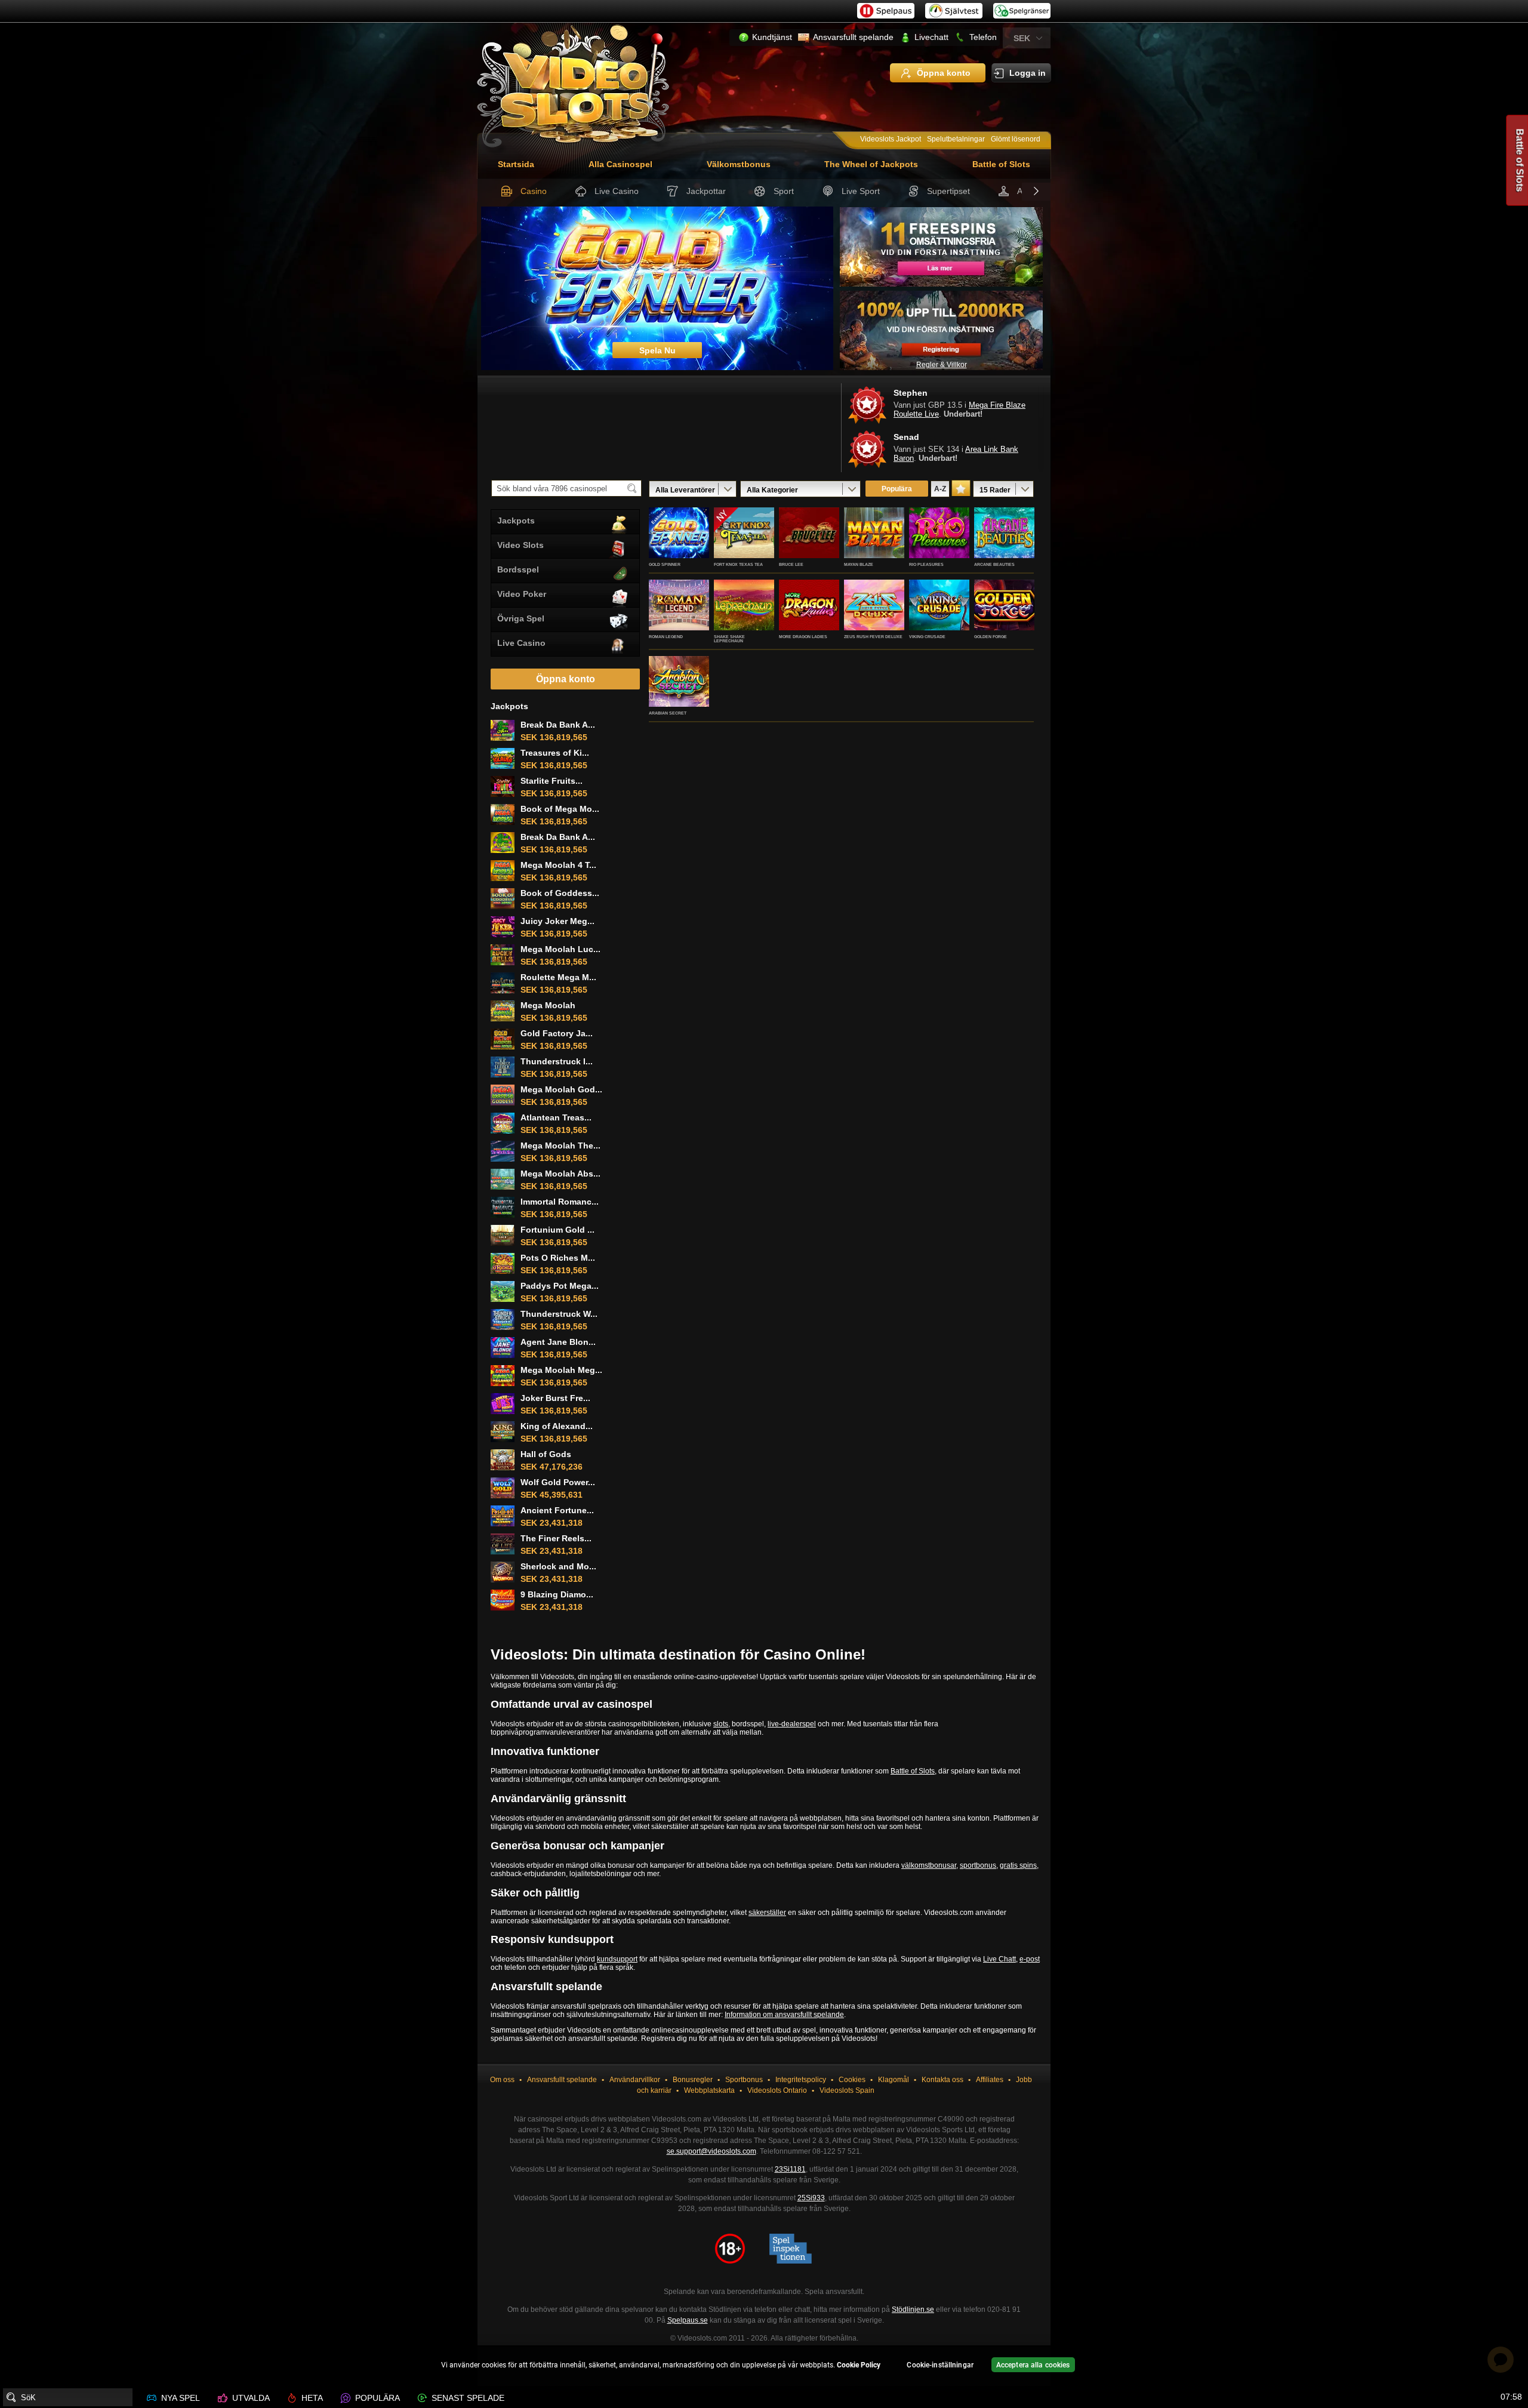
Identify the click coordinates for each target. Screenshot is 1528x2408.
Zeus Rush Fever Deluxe (873, 637)
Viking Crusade (927, 637)
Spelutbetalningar (956, 139)
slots (721, 1724)
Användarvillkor (635, 2080)
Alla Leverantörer (685, 490)
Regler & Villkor (942, 365)
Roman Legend (666, 637)
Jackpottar (706, 191)
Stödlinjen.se (913, 2310)
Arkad (1028, 191)
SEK (1022, 38)
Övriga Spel (521, 618)
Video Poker (522, 594)
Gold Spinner (665, 564)
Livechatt (931, 37)
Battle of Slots (1001, 164)
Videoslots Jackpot (891, 139)
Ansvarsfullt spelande (853, 37)
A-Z (940, 489)
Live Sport (861, 191)
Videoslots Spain (847, 2090)
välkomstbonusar (929, 1865)
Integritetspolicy (801, 2080)
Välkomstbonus (739, 164)
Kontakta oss (942, 2080)
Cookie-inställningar (940, 2365)
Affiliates (990, 2080)
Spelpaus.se (688, 2320)
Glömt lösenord (1016, 139)
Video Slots (520, 545)
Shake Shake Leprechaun (729, 639)
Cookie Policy (859, 2365)
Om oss (502, 2080)
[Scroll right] (1036, 192)
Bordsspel (518, 569)
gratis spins (1018, 1865)
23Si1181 (790, 2169)
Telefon (983, 37)
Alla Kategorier (772, 490)
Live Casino (617, 191)
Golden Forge (991, 637)
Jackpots (516, 521)
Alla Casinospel (620, 164)
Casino (534, 191)
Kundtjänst (772, 37)
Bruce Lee (791, 564)
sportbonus (978, 1865)
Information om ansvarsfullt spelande (784, 2015)
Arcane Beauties (994, 564)
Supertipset (948, 191)
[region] (764, 2367)
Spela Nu (679, 546)
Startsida (516, 164)
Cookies (852, 2080)
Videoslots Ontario (777, 2090)
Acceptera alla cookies (1033, 2365)
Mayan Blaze (859, 564)
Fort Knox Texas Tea (738, 564)
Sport (784, 191)
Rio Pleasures (926, 564)
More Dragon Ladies (803, 637)
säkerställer (767, 1913)
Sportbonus (744, 2080)
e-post (1030, 1959)
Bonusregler (693, 2080)
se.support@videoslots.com (711, 2151)
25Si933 (811, 2198)
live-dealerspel (792, 1724)
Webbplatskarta (709, 2090)
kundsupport (617, 1959)
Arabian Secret (668, 713)
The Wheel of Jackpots (871, 164)
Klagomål (894, 2080)
